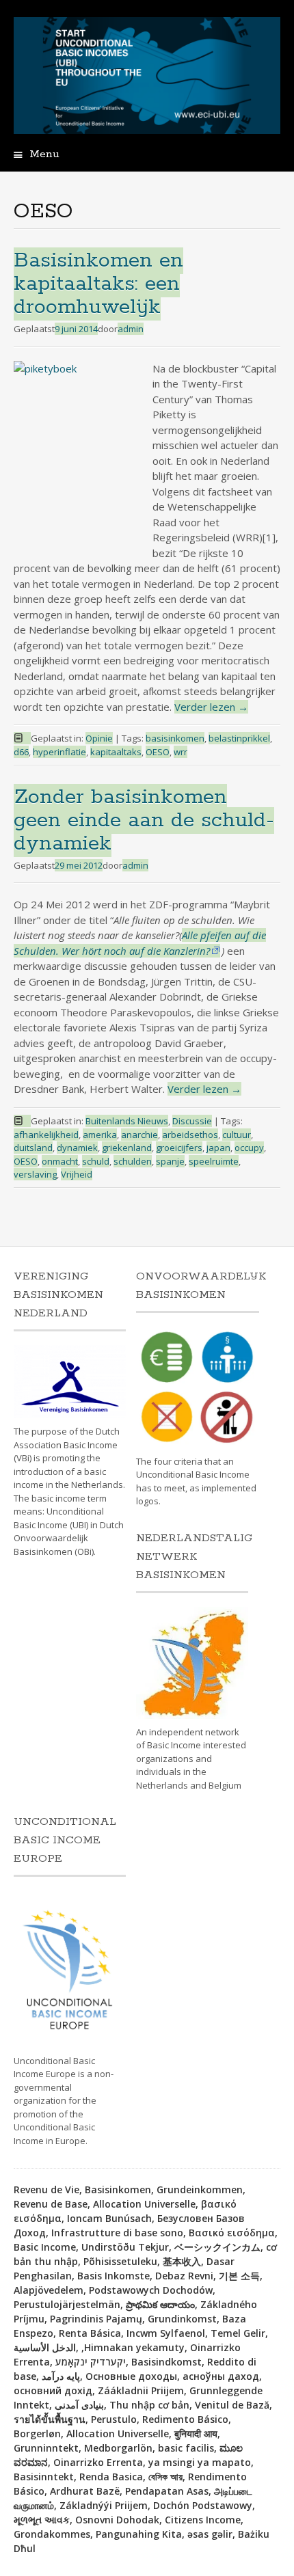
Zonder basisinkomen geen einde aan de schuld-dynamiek (144, 821)
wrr (181, 752)
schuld (96, 1161)
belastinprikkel (239, 738)
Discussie (192, 1121)
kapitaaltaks (116, 752)
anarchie (139, 1135)
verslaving (35, 1174)
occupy (249, 1148)
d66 (21, 752)
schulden (133, 1161)
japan (218, 1148)
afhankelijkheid (46, 1135)
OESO (158, 752)
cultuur (237, 1135)
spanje (170, 1161)
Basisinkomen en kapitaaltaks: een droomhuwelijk (98, 284)
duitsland (33, 1148)
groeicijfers (179, 1148)
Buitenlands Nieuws (127, 1121)
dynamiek (77, 1148)
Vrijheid (77, 1174)
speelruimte (214, 1161)
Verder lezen (211, 707)
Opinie (99, 738)
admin (131, 329)
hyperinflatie (59, 752)
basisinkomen (175, 738)
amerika (100, 1135)
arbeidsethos (190, 1135)
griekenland (127, 1148)
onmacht (60, 1161)
